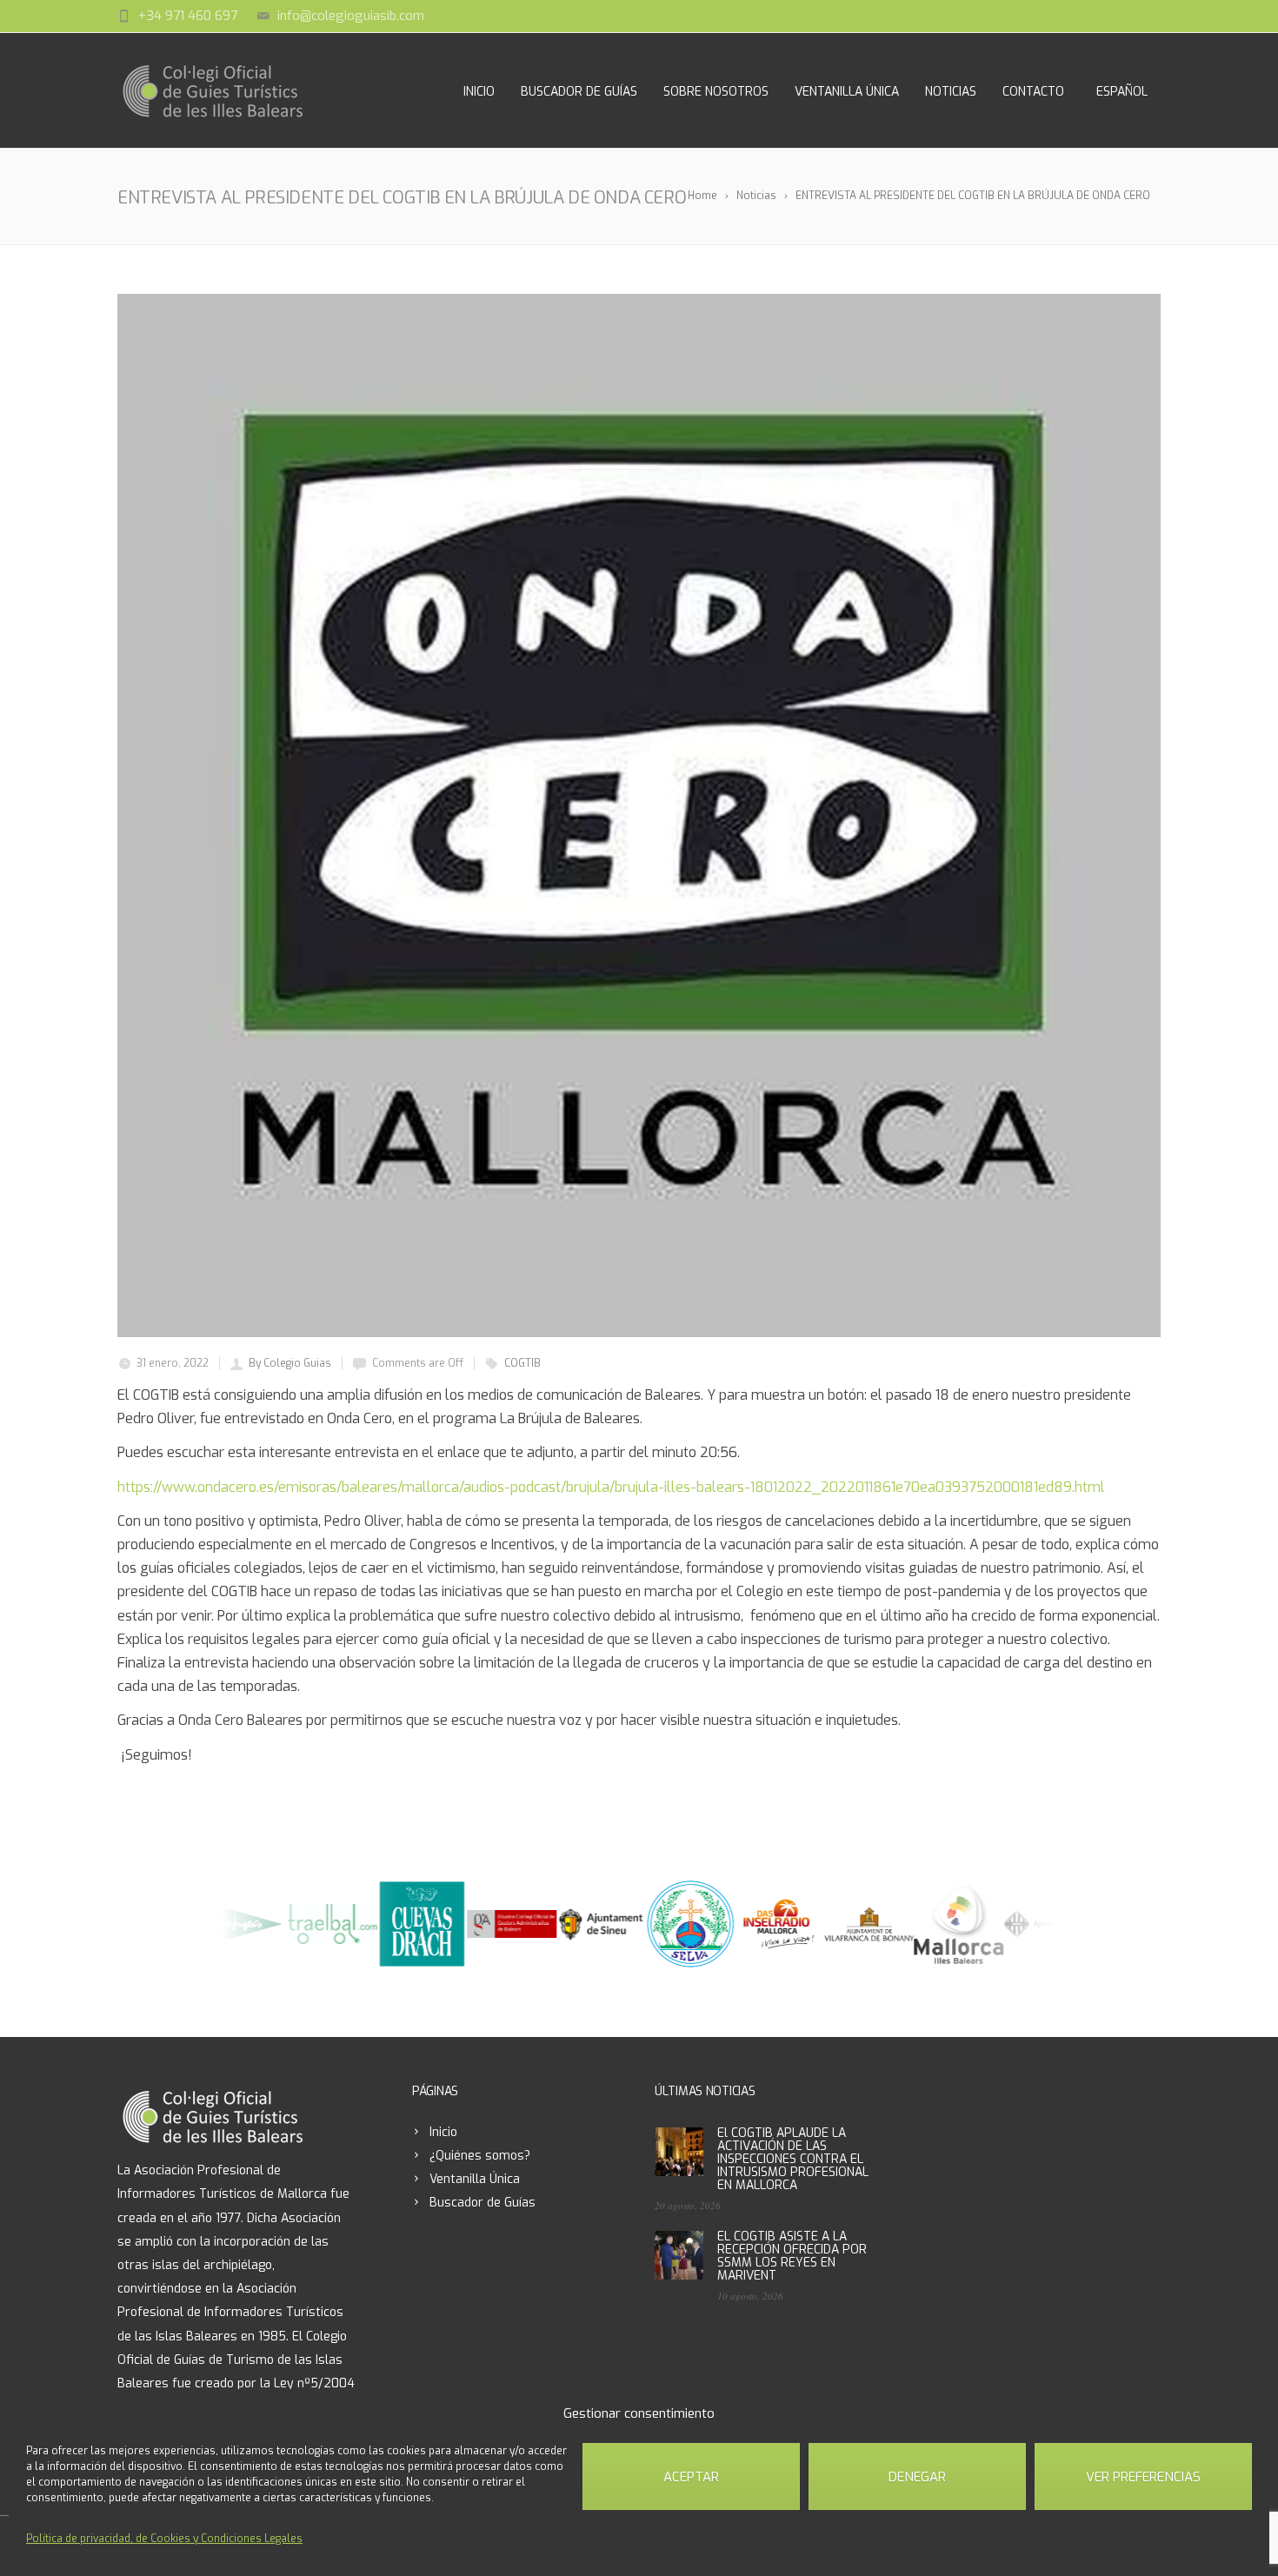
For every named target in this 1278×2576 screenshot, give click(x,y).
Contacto (1033, 92)
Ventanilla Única (847, 92)
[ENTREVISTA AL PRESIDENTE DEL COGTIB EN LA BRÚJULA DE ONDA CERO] (639, 815)
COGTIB (523, 1363)
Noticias (951, 92)
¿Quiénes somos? (480, 2156)
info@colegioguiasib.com (351, 16)
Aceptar (691, 2477)
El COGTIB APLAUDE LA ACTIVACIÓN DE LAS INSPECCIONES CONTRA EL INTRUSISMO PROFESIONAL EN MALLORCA (793, 2159)
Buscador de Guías (579, 92)
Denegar (917, 2477)
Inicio (479, 92)
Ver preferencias (1143, 2477)
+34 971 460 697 (188, 16)
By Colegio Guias (290, 1363)
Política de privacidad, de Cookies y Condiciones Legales (164, 2539)
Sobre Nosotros (716, 92)
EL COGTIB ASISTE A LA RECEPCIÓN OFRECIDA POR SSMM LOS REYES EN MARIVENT (792, 2256)
